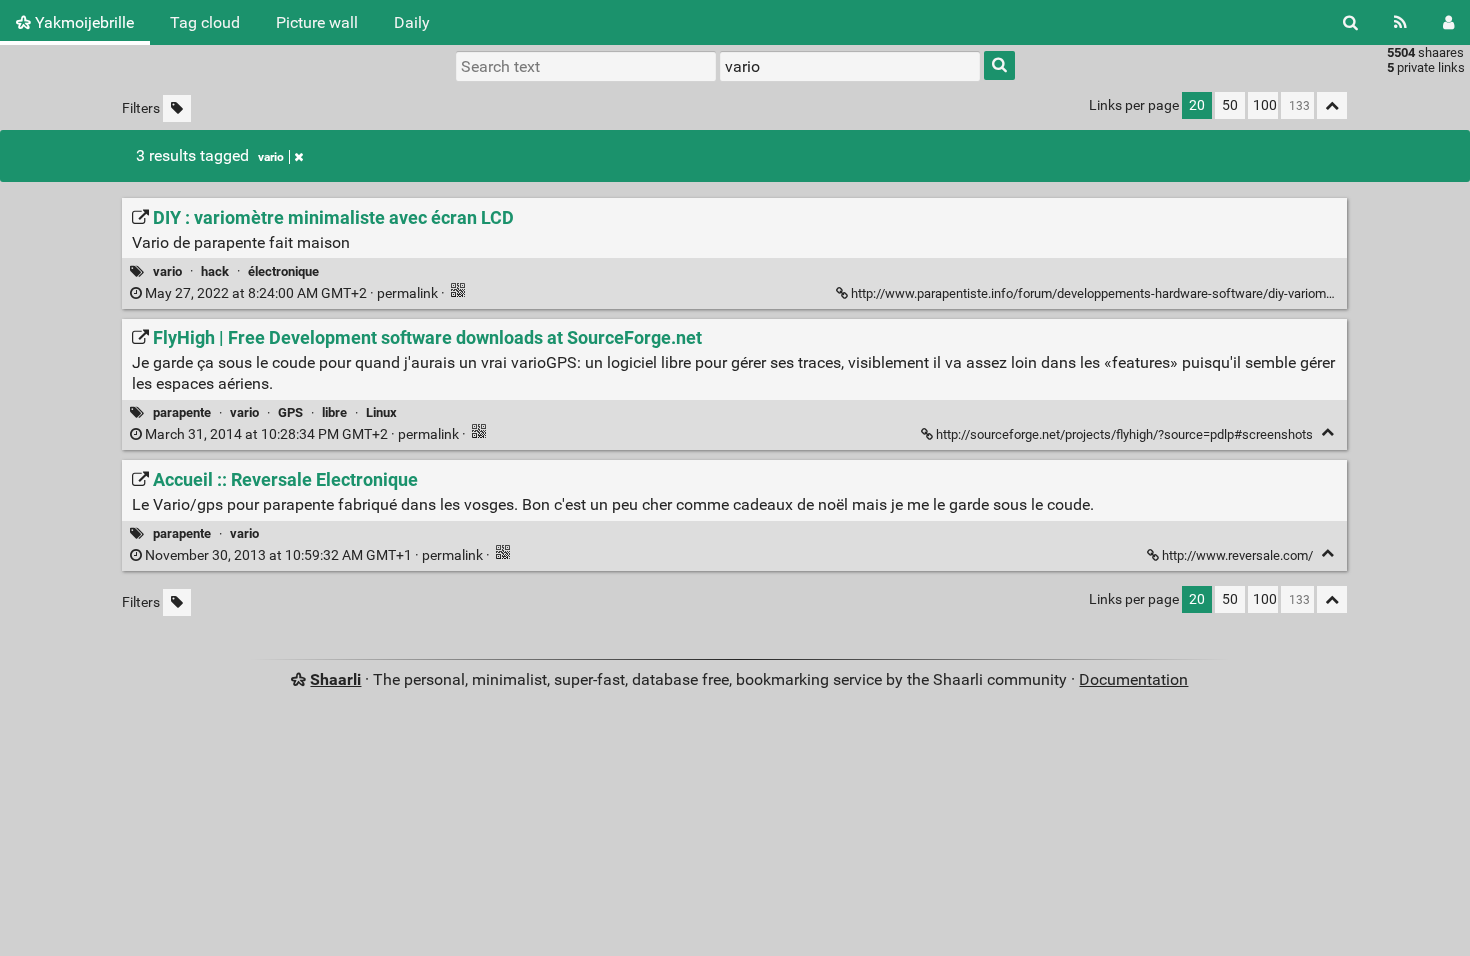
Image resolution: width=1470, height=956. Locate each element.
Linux (381, 412)
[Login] (1448, 22)
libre (334, 412)
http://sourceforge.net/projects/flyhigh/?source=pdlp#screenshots (1124, 434)
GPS (290, 412)
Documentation (1133, 679)
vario (271, 157)
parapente (182, 412)
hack (215, 271)
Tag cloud (205, 22)
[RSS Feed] (1400, 22)
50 (1230, 105)
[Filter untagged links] (177, 108)
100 (1265, 105)
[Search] (1350, 22)
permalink (291, 293)
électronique (283, 271)
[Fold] (1327, 432)
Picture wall (317, 22)
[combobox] (850, 66)
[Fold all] (1332, 105)
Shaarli (335, 679)
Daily (412, 22)
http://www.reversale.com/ (1237, 555)
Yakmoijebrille (82, 22)
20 (1197, 105)
